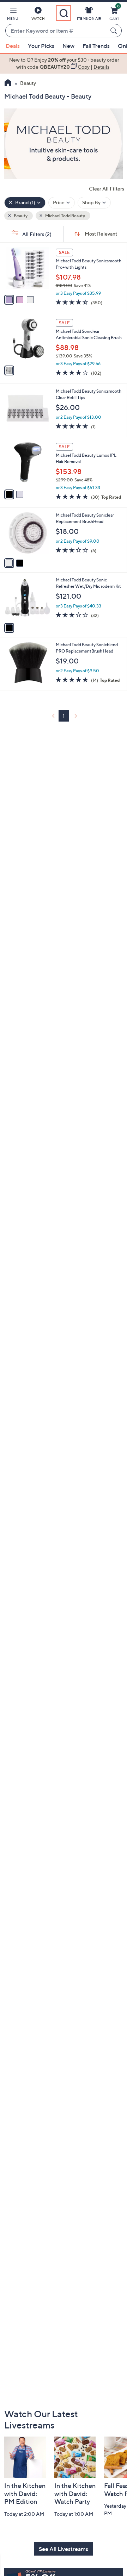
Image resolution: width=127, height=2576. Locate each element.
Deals (13, 46)
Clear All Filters (107, 189)
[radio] (9, 300)
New (68, 46)
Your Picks (41, 46)
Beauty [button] (20, 216)
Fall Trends (96, 46)
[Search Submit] (115, 31)
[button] (13, 15)
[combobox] (56, 31)
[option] (64, 64)
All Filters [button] (36, 234)
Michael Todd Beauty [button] (65, 216)
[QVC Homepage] (8, 83)
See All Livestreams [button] (64, 2549)
